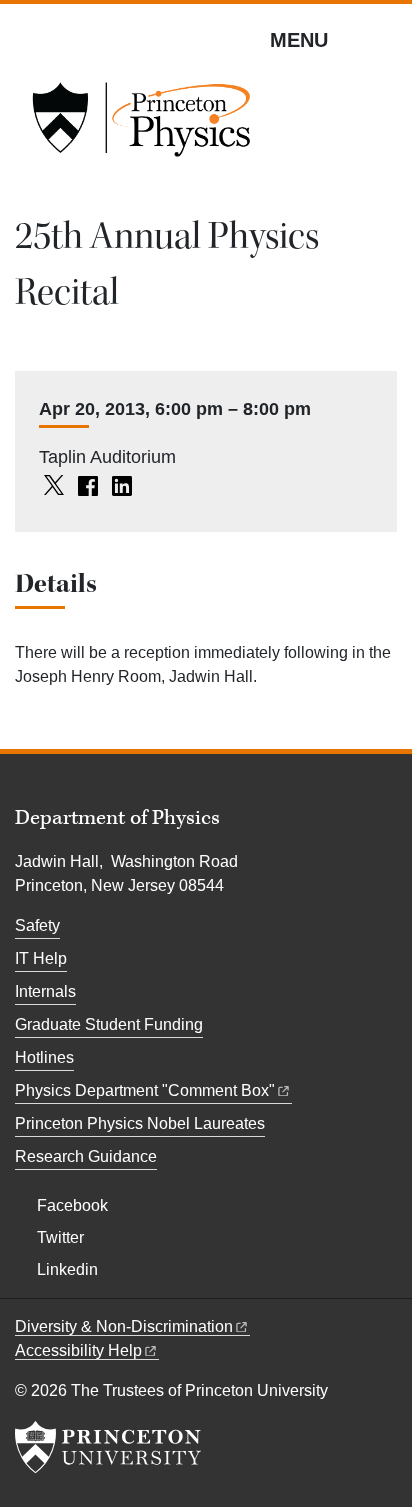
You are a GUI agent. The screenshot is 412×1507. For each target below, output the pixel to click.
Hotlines (44, 1057)
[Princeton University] (108, 1447)
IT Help (41, 958)
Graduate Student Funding (109, 1024)
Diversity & (124, 1326)
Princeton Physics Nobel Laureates (140, 1123)
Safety (37, 925)
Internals (45, 991)
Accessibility (78, 1350)
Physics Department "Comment (145, 1090)
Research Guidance (86, 1156)
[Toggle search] (384, 39)
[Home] (141, 126)
